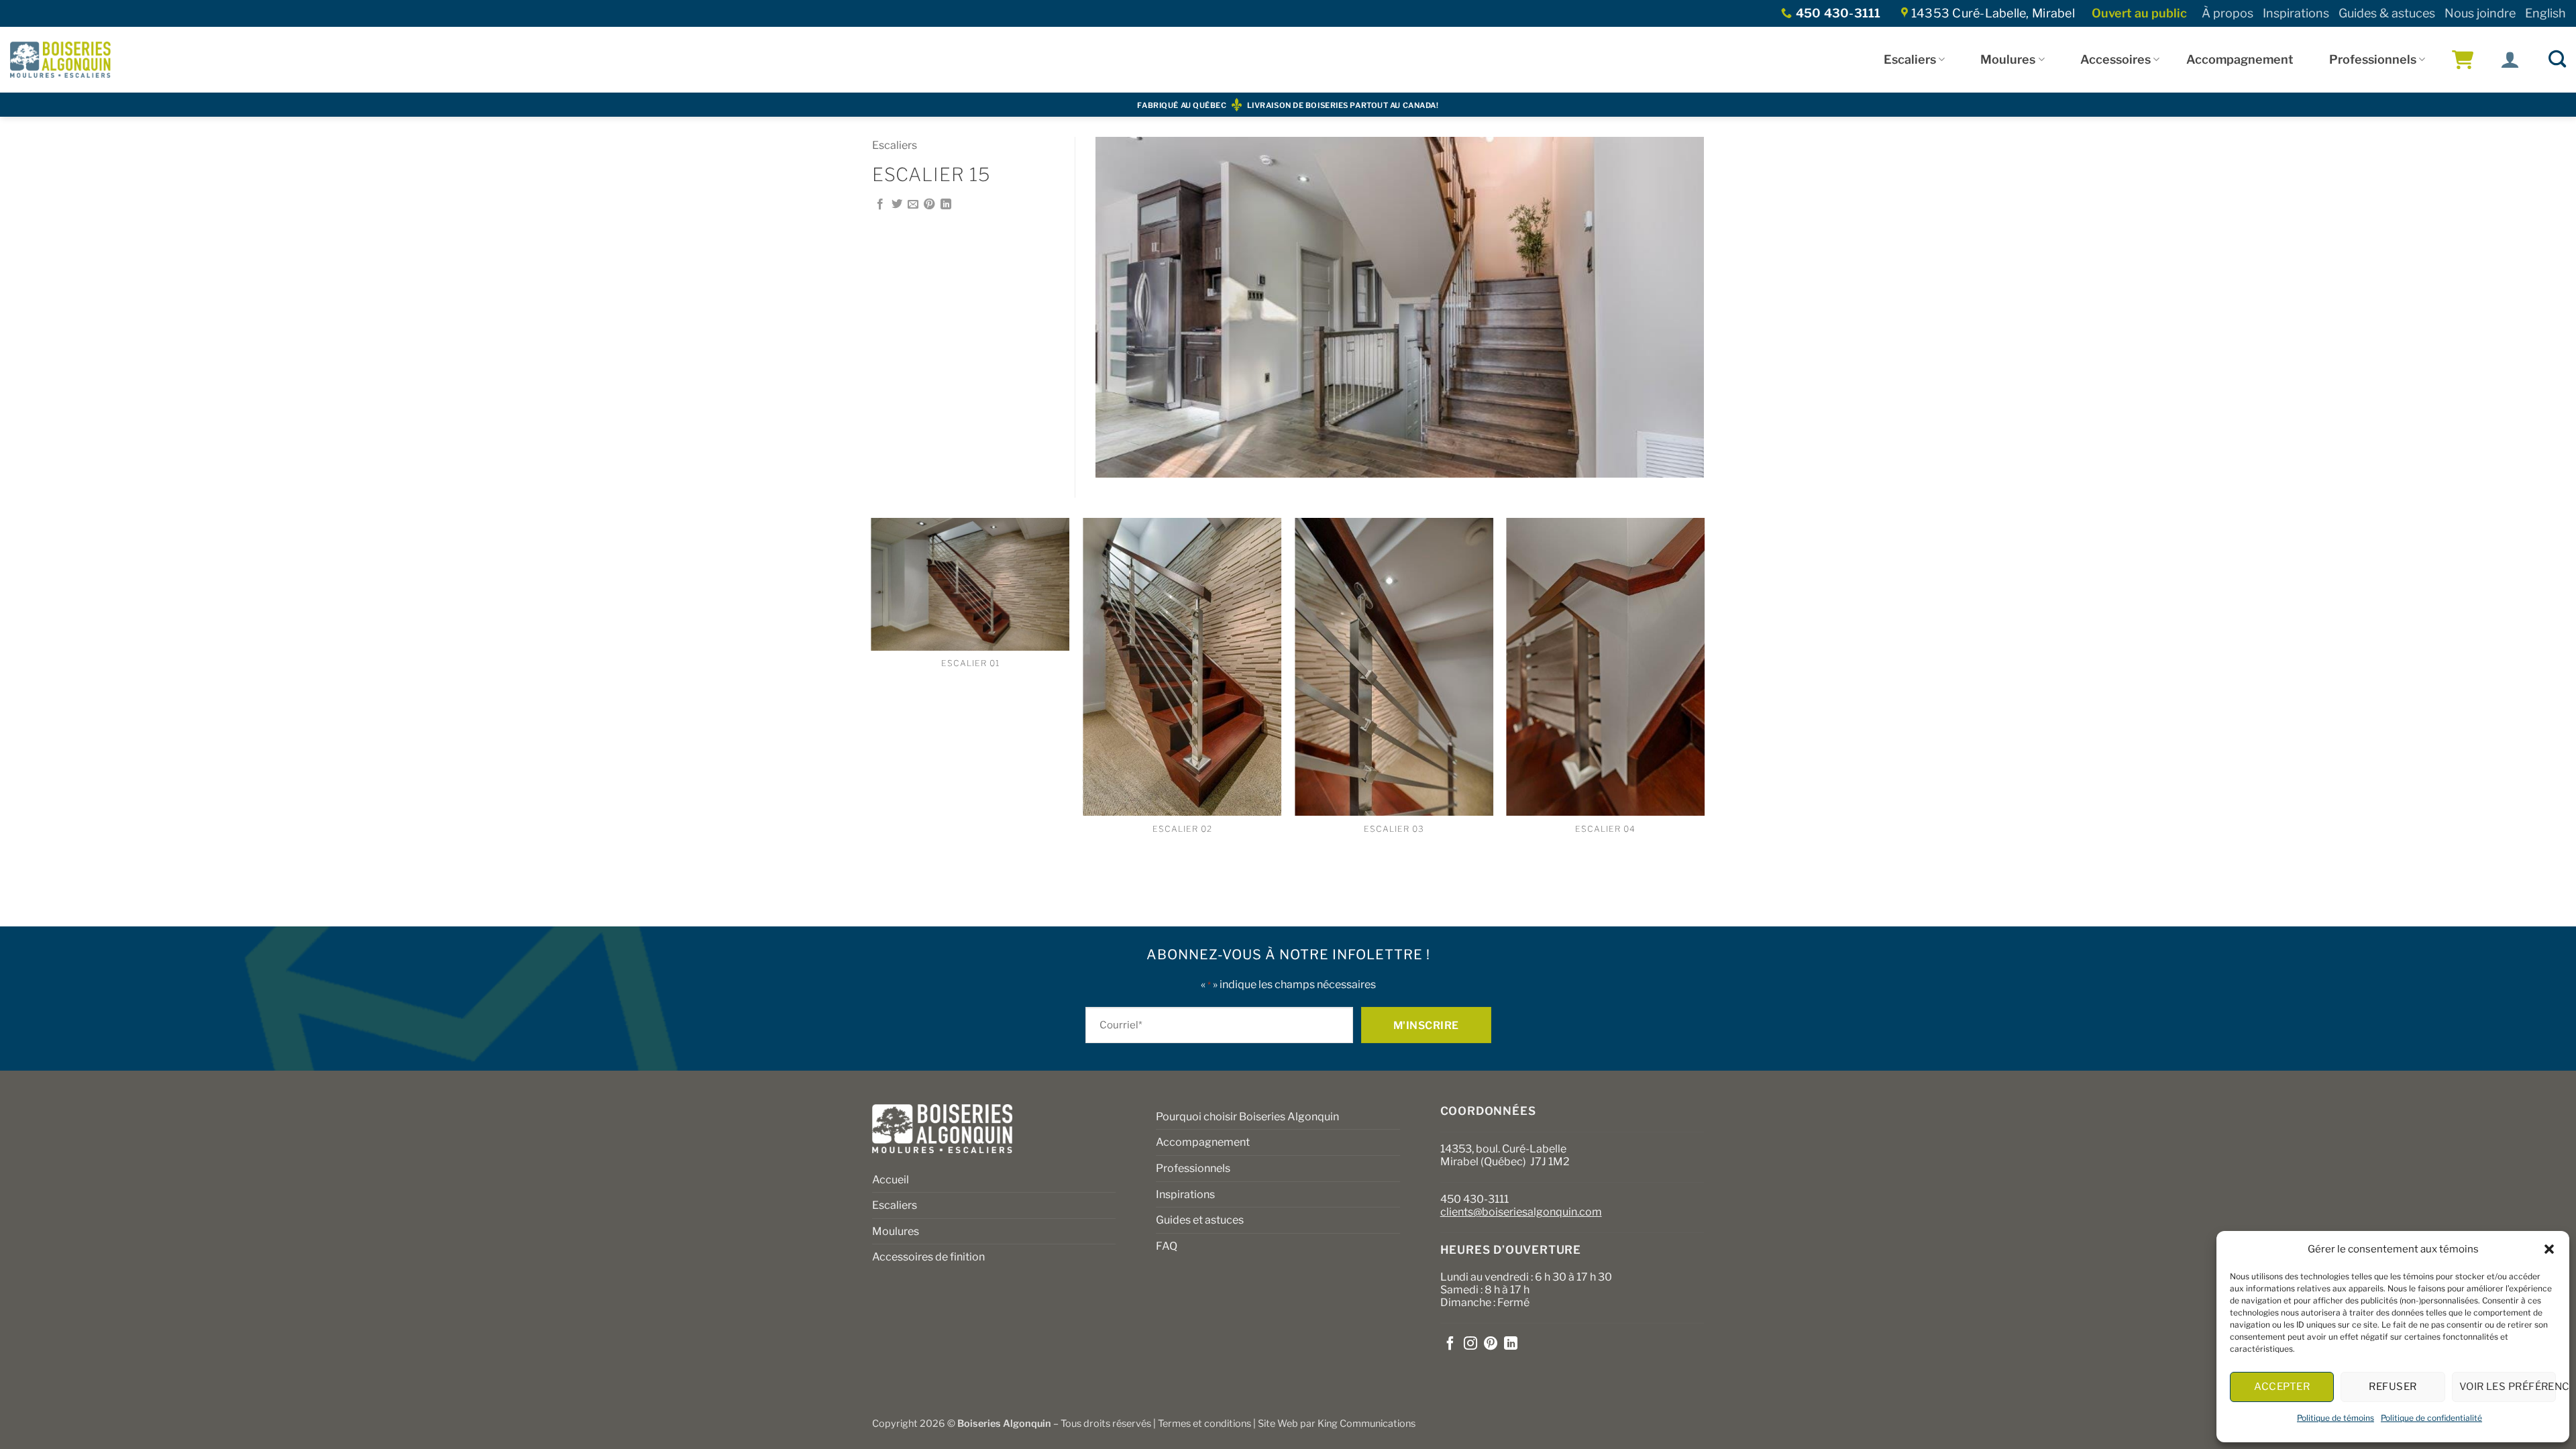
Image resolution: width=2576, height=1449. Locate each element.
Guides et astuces (1200, 1220)
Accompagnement (2240, 59)
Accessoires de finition (928, 1257)
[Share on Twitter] (897, 205)
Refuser (2393, 1387)
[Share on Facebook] (880, 205)
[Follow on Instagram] (1470, 1344)
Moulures (2008, 59)
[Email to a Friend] (913, 205)
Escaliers (1910, 59)
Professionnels (2373, 59)
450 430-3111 (1474, 1199)
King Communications (1366, 1424)
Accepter (2282, 1387)
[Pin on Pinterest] (929, 205)
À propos (2228, 13)
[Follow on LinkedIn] (1511, 1344)
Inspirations (2296, 13)
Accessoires (2115, 59)
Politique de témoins (2336, 1418)
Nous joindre (2480, 13)
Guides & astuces (2387, 13)
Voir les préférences (2508, 1387)
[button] (2549, 1249)
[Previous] (872, 721)
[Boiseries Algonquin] (60, 60)
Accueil (891, 1180)
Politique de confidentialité (2431, 1418)
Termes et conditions (1204, 1424)
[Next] (1704, 721)
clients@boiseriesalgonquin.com (1521, 1212)
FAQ (1167, 1246)
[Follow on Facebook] (1450, 1344)
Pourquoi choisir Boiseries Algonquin (1247, 1117)
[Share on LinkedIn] (946, 205)
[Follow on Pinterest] (1491, 1344)
